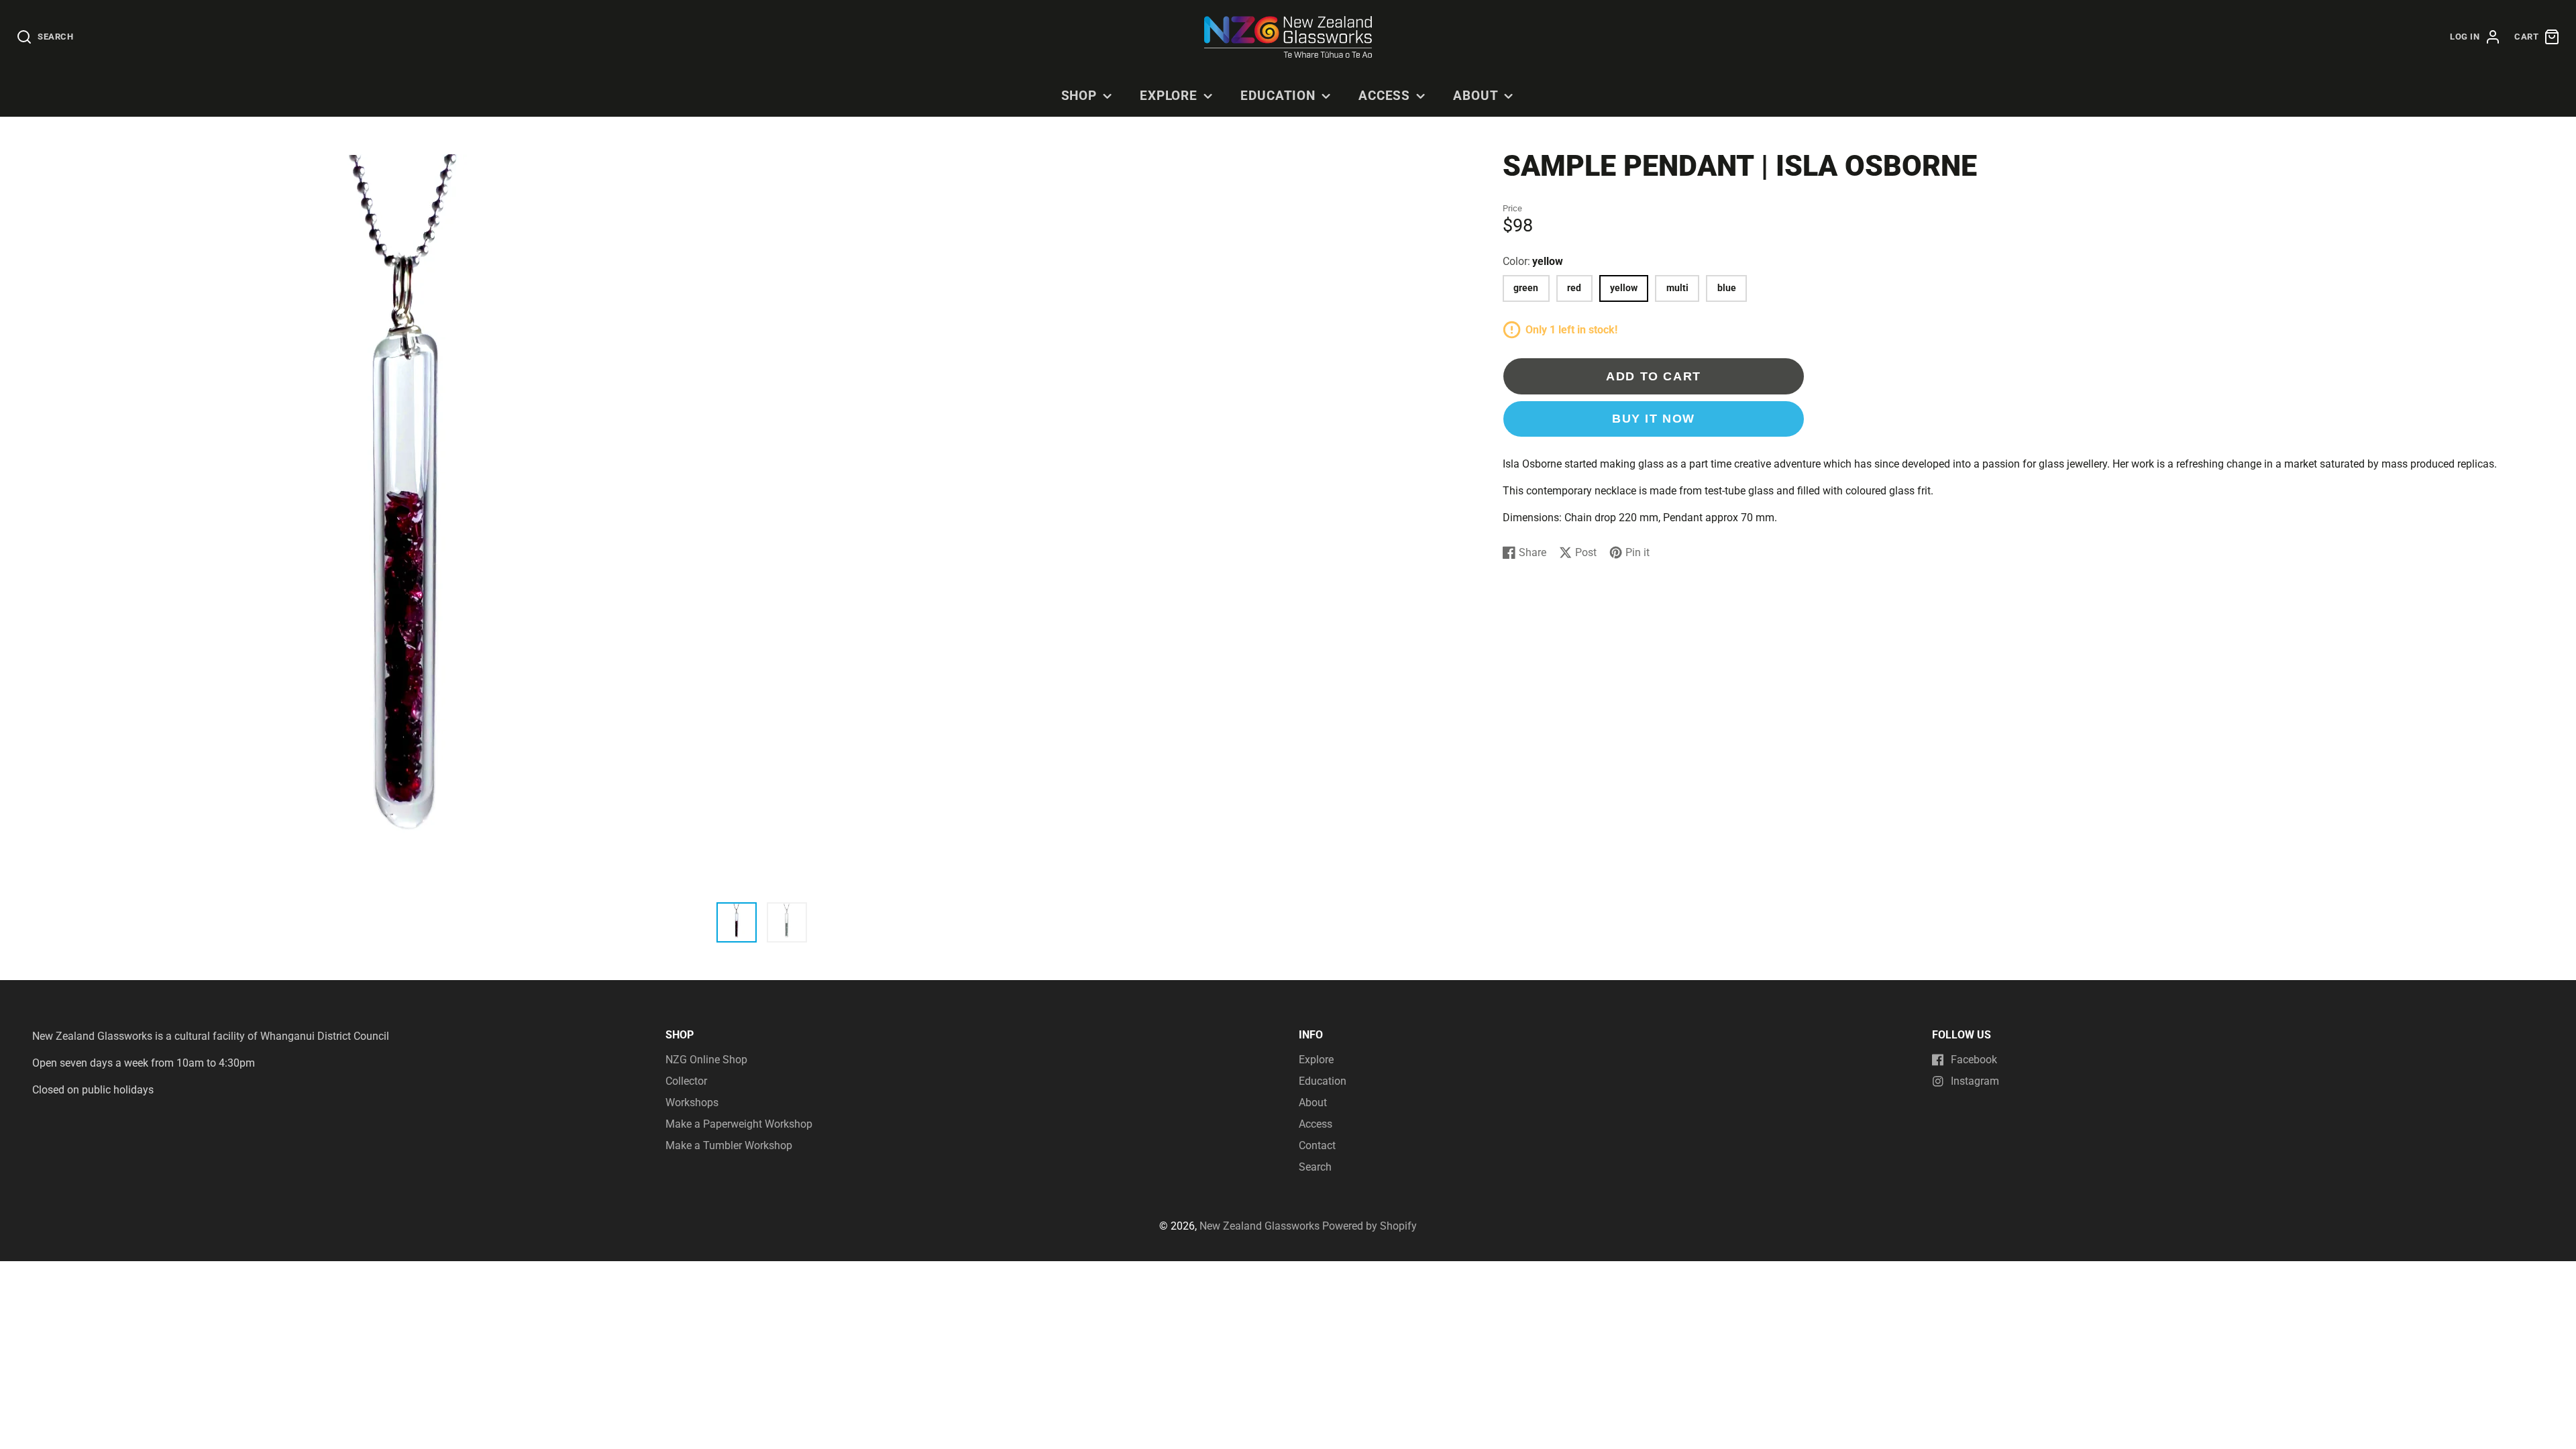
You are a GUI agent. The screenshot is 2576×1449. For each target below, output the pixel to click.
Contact (1317, 1145)
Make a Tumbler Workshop (729, 1145)
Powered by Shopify (1370, 1226)
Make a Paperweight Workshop (739, 1124)
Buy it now (1654, 418)
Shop (1079, 96)
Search (1315, 1167)
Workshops (692, 1103)
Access (1385, 96)
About (1476, 96)
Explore (1169, 96)
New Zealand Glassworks (1259, 1226)
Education (1278, 96)
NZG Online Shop (706, 1060)
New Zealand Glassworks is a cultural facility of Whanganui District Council (211, 1036)
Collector (686, 1081)
